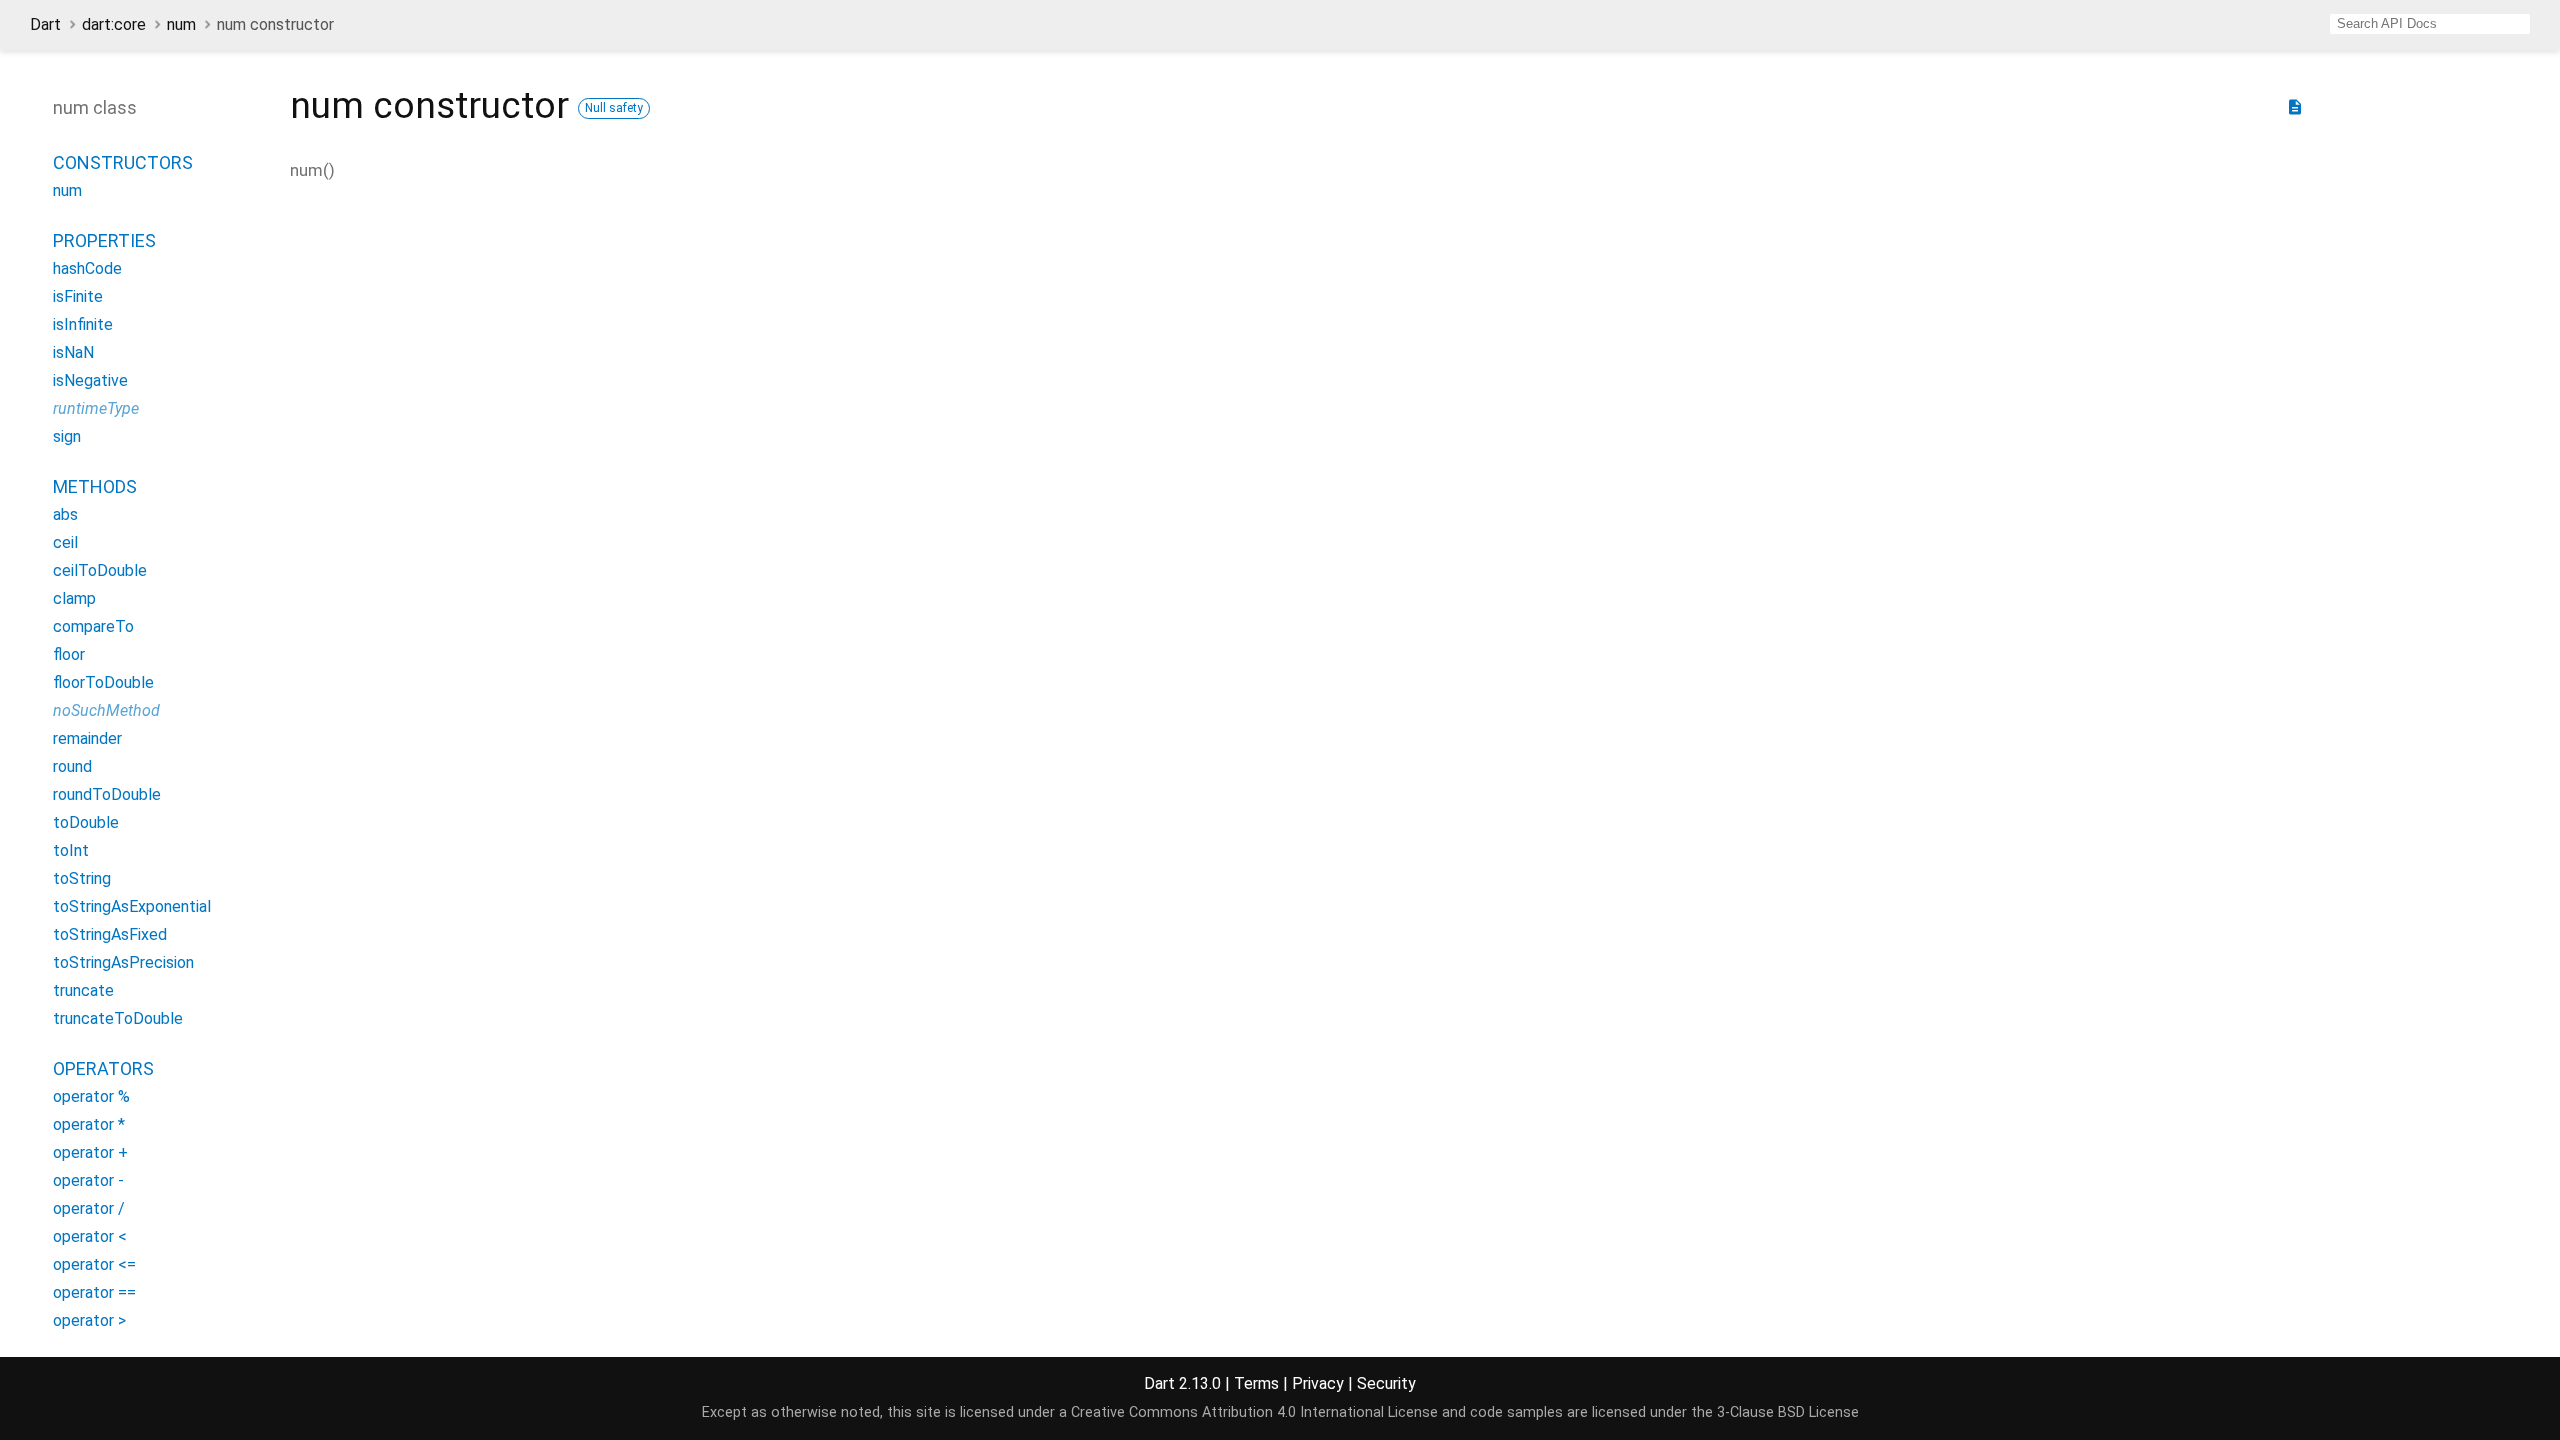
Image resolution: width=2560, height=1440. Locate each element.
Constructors (123, 162)
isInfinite (83, 324)
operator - (88, 1180)
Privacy (1318, 1383)
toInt (71, 850)
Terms (1256, 1383)
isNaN (73, 352)
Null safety (614, 108)
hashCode (87, 268)
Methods (95, 486)
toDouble (86, 822)
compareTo (93, 626)
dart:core (114, 24)
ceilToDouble (100, 570)
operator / (89, 1208)
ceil (65, 542)
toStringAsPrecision (123, 962)
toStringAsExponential (132, 906)
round (72, 766)
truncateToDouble (118, 1018)
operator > (89, 1320)
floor (69, 654)
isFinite (78, 296)
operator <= (94, 1264)
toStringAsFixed (110, 934)
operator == (94, 1292)
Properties (104, 240)
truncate (83, 990)
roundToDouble (107, 794)
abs (65, 514)
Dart (45, 24)
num (181, 24)
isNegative (90, 380)
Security (1386, 1383)
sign (67, 436)
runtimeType (96, 408)
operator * (89, 1124)
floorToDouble (103, 682)
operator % (91, 1096)
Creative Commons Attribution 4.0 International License (1254, 1412)
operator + (90, 1152)
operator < (90, 1236)
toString (82, 878)
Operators (103, 1068)
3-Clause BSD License (1788, 1412)
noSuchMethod (106, 710)
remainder (87, 738)
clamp (74, 598)
